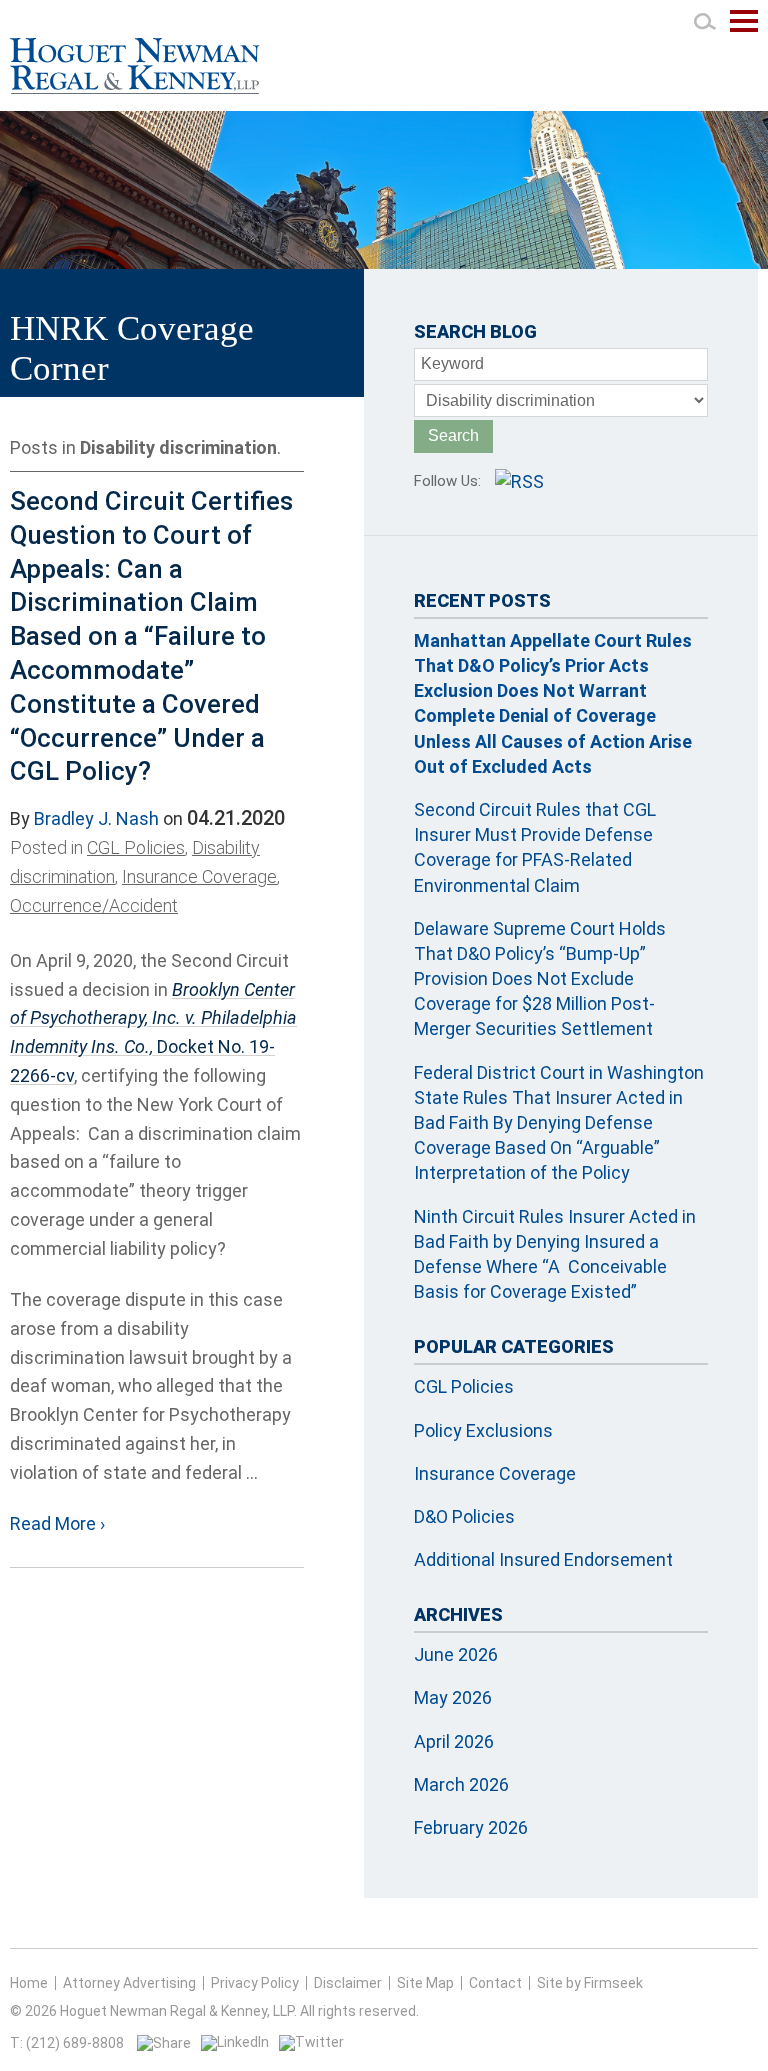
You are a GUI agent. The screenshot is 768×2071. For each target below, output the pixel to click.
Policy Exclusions (483, 1430)
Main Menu (744, 31)
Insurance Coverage (199, 876)
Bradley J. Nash (96, 818)
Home (29, 1983)
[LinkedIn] (235, 2042)
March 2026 (461, 1784)
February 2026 (471, 1827)
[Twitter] (311, 2042)
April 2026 (454, 1741)
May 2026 (453, 1697)
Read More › (57, 1523)
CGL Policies (136, 847)
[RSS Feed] (519, 481)
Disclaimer (348, 1983)
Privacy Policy (255, 1983)
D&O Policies (464, 1516)
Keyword (452, 363)
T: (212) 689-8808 (67, 2043)
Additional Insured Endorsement (543, 1559)
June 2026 (456, 1654)
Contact (495, 1983)
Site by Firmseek (590, 1983)
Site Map (425, 1983)
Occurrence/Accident (94, 905)
